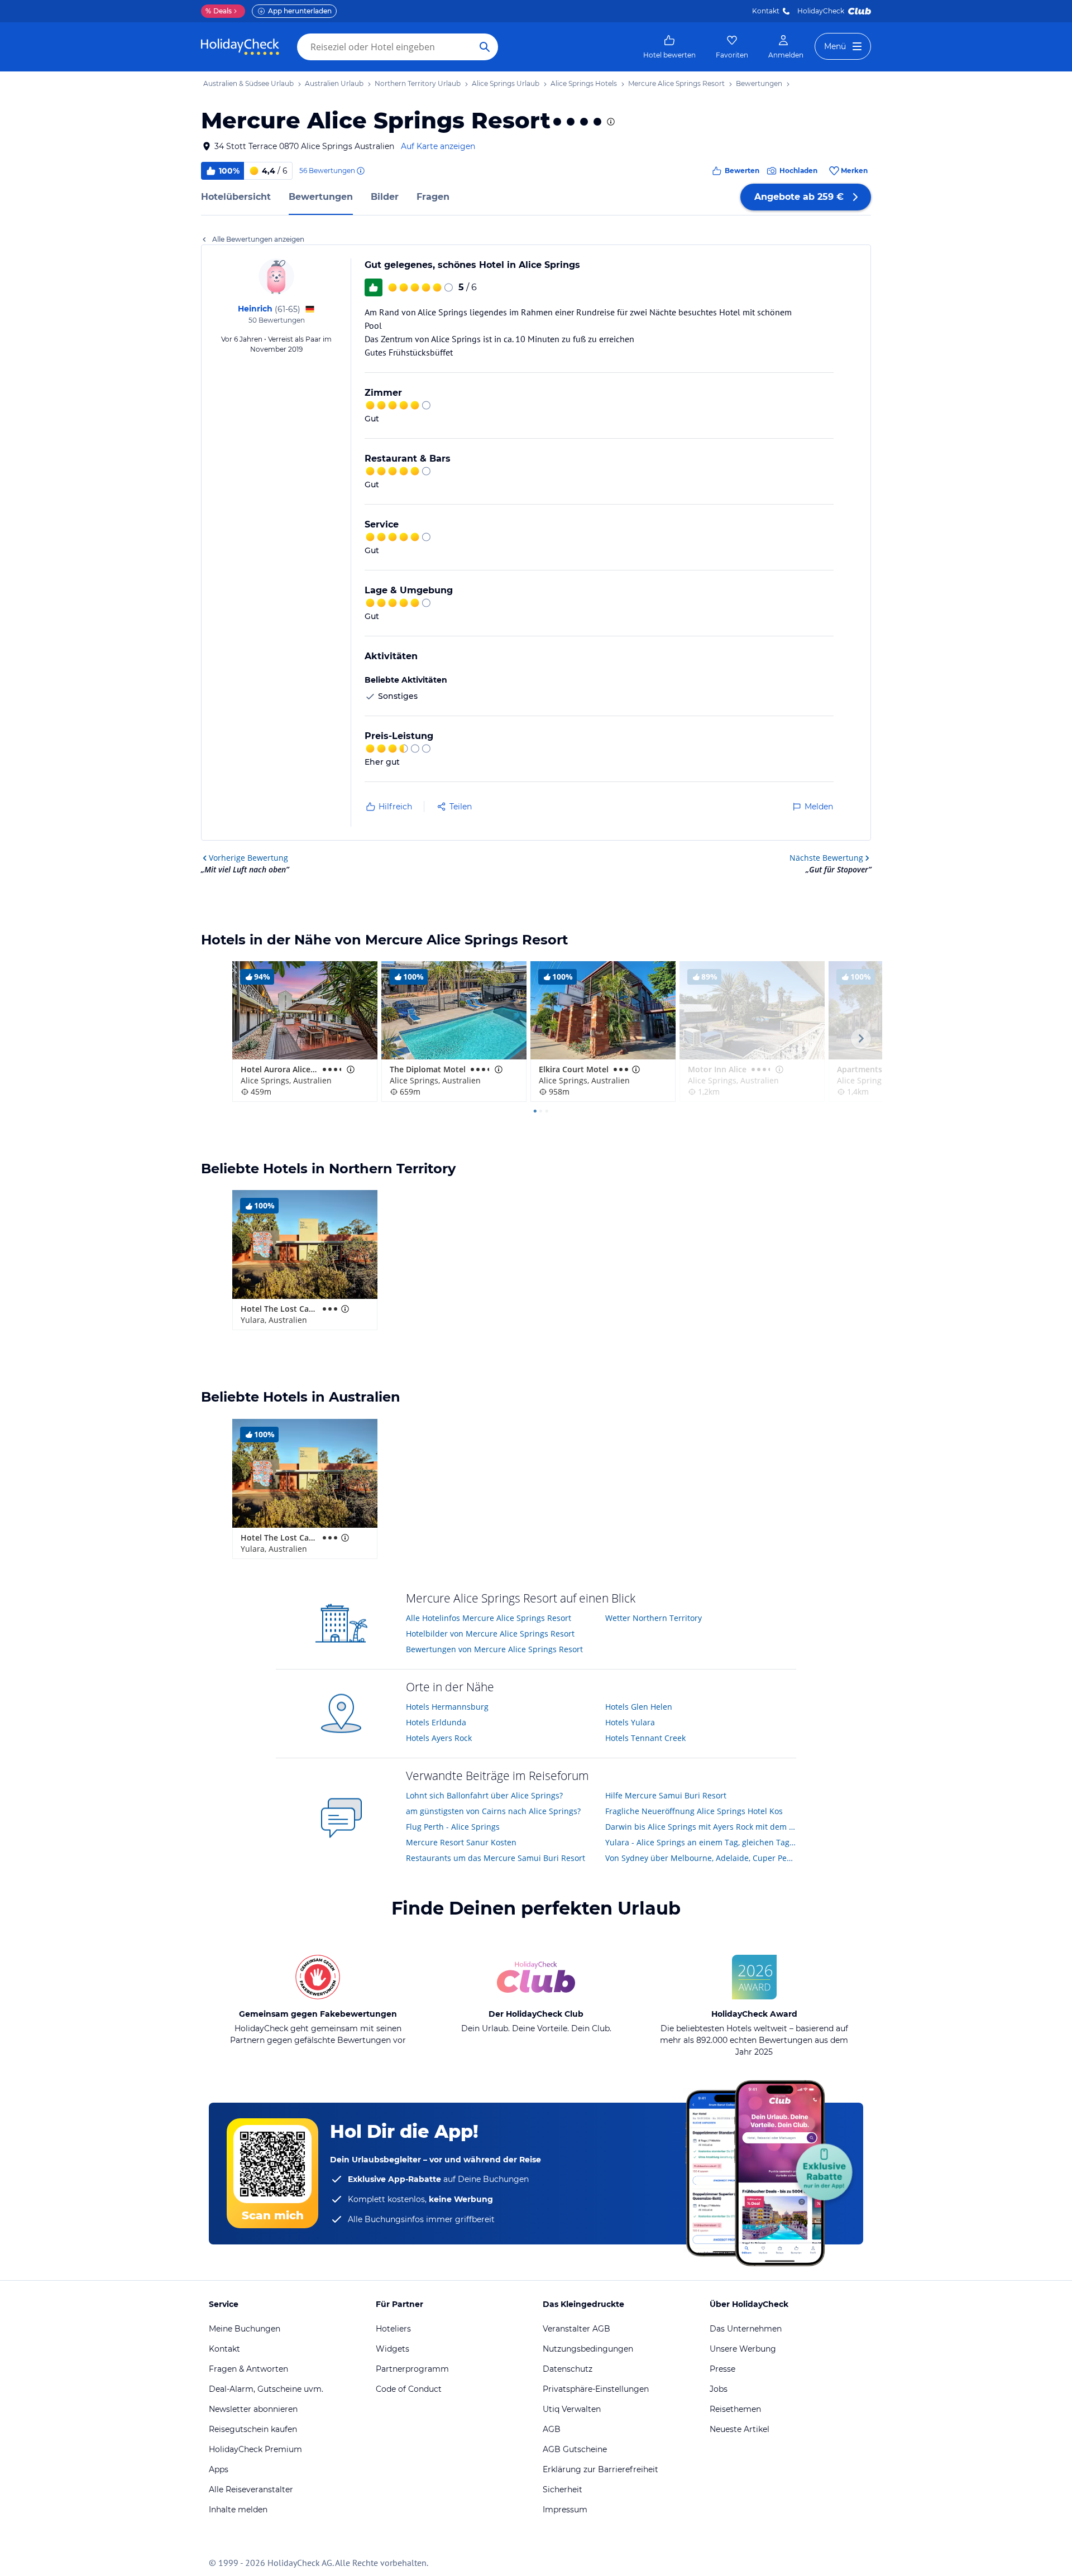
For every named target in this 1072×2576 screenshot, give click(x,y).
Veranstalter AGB (576, 2329)
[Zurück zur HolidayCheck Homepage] (240, 47)
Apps (219, 2469)
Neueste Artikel (740, 2429)
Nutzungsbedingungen (588, 2349)
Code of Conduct (409, 2389)
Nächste (826, 858)
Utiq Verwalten (572, 2409)
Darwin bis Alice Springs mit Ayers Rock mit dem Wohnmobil (701, 1827)
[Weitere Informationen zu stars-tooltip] (610, 122)
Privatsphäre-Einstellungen (596, 2389)
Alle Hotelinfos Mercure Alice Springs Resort (489, 1618)
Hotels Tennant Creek (645, 1738)
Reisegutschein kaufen (253, 2429)
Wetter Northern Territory (654, 1618)
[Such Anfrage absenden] (485, 47)
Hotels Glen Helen (639, 1707)
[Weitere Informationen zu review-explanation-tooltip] (360, 171)
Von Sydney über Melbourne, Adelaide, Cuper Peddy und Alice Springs (701, 1858)
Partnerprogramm (412, 2369)
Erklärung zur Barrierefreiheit (600, 2469)
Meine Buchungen (245, 2329)
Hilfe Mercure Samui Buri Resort (666, 1795)
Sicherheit (563, 2489)
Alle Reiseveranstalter (251, 2489)
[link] (669, 47)
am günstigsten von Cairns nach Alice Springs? (493, 1811)
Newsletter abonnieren (253, 2409)
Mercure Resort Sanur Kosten (461, 1842)
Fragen (433, 197)
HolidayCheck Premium (255, 2449)
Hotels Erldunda (436, 1722)
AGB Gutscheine (575, 2449)
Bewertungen (321, 197)
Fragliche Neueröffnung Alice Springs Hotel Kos (694, 1811)
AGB (552, 2429)
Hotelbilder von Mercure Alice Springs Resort (490, 1634)
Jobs (719, 2389)
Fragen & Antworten (248, 2369)
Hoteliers (393, 2329)
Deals (219, 11)
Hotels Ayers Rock (439, 1738)
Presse (722, 2369)
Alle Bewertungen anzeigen (258, 239)
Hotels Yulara (630, 1722)
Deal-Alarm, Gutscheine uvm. (266, 2389)
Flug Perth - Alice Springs (453, 1827)
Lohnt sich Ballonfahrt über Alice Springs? (484, 1795)
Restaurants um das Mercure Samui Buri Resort (496, 1858)
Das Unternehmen (746, 2329)
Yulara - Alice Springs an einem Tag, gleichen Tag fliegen (701, 1842)
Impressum (565, 2510)
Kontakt (766, 11)
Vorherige (248, 858)
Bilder (385, 197)
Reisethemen (735, 2409)
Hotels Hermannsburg (447, 1707)
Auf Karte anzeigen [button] (438, 146)
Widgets (393, 2349)
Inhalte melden (238, 2510)
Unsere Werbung (743, 2349)
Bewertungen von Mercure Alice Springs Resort (494, 1649)
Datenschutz (568, 2369)
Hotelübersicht (236, 197)
